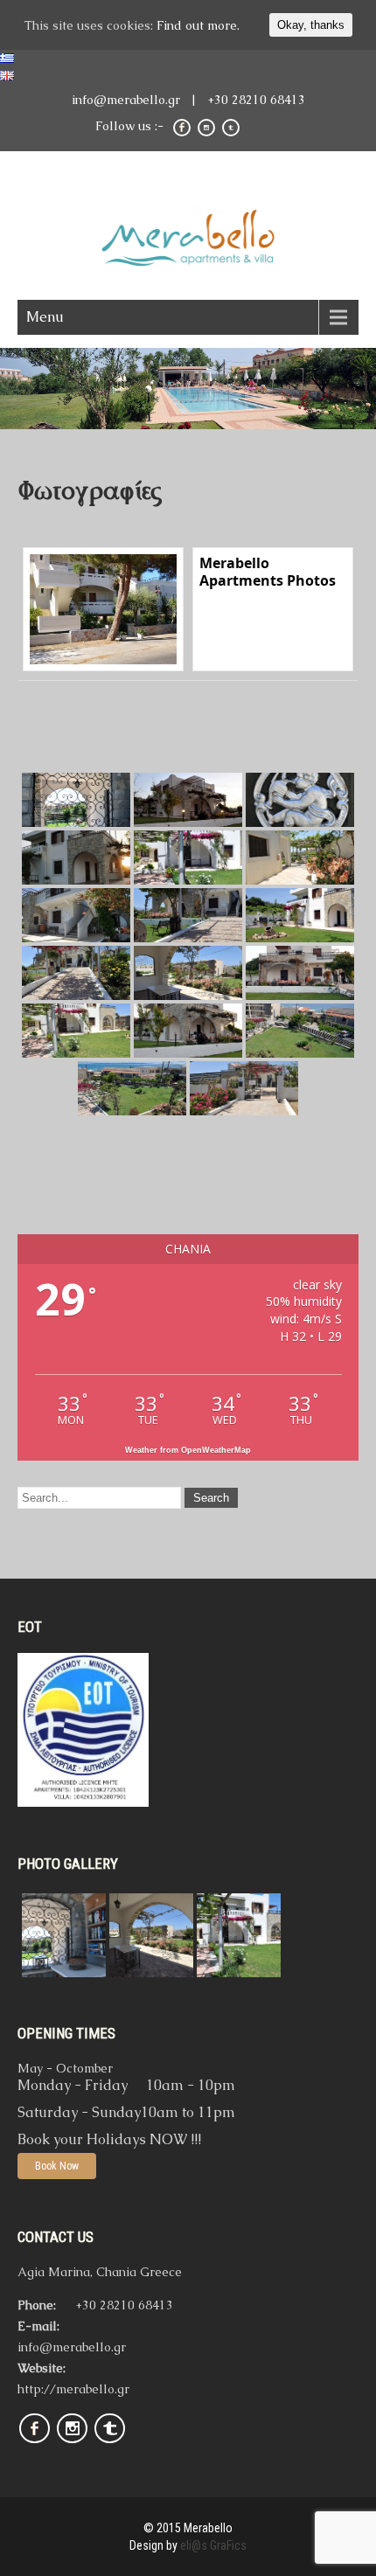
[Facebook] (182, 134)
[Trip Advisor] (231, 134)
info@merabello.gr (126, 100)
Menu (45, 317)
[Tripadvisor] (110, 2445)
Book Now (57, 2166)
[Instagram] (206, 134)
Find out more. (198, 25)
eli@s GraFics (213, 2545)
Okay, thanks (311, 25)
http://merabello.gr (73, 2389)
